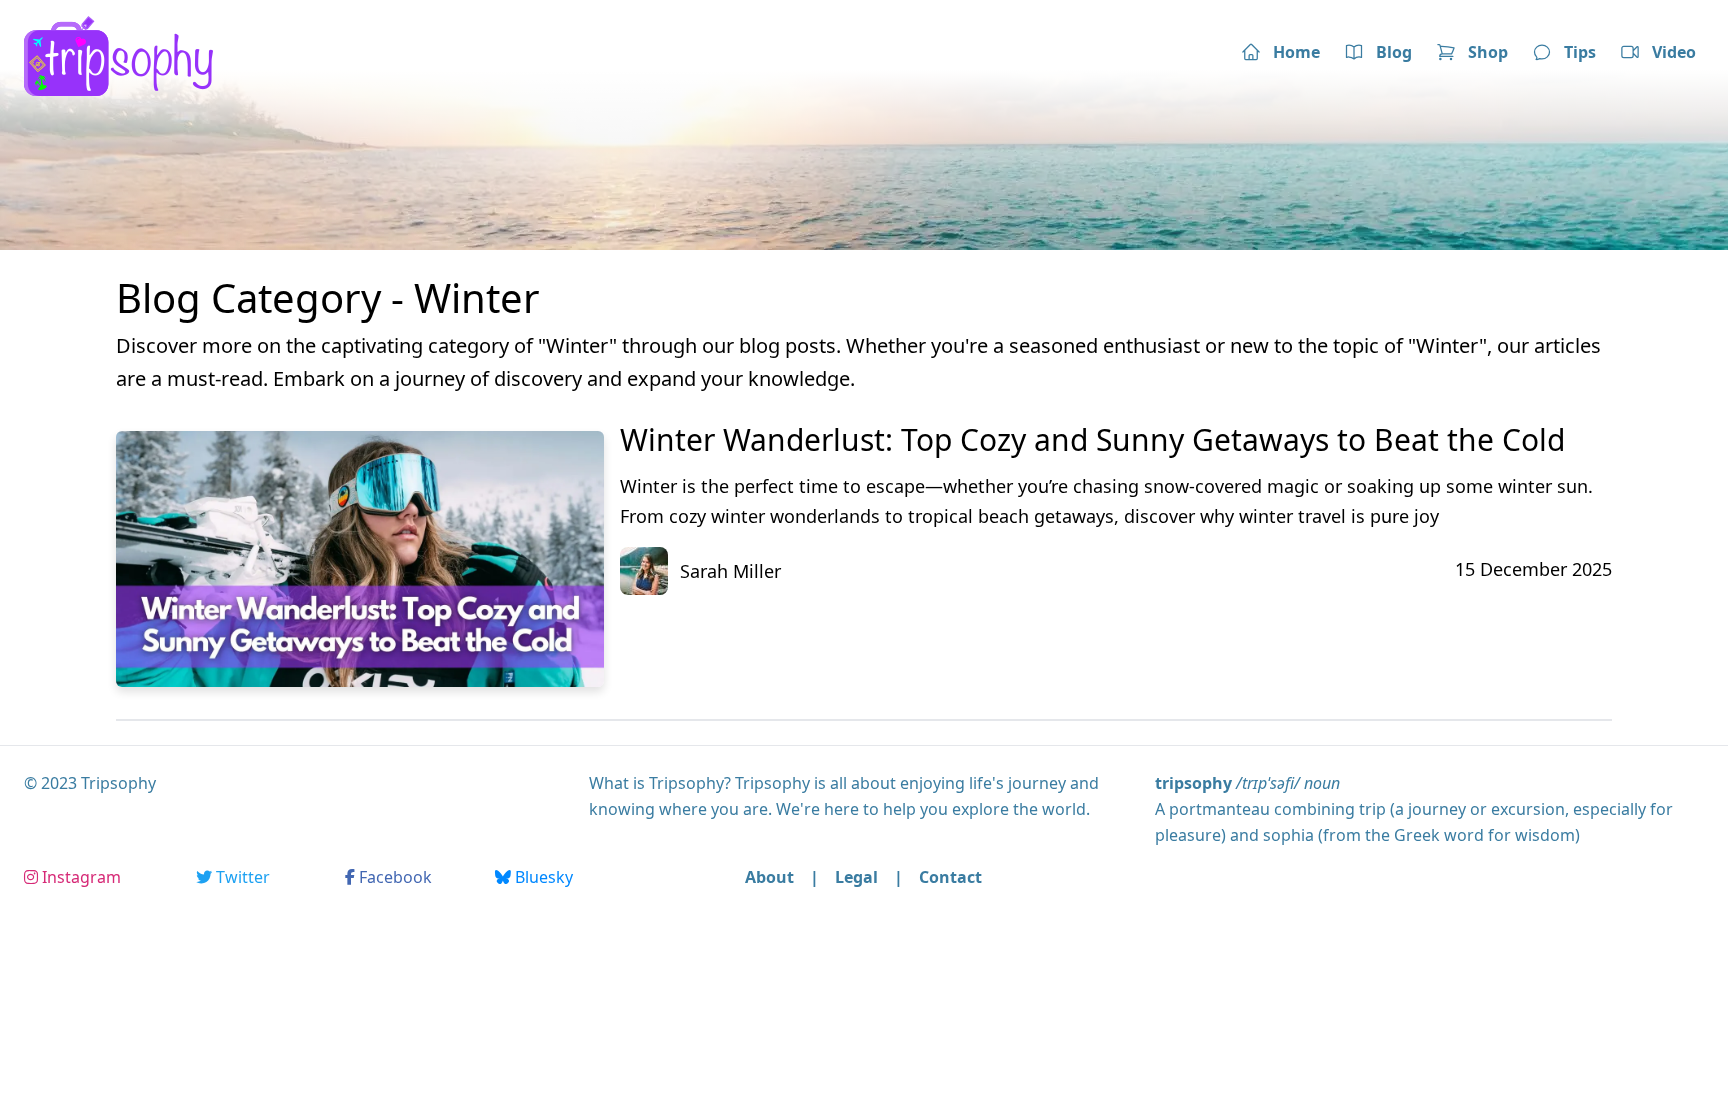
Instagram (79, 877)
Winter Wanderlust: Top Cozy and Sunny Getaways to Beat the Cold (1092, 439)
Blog (1394, 52)
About (769, 877)
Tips (1580, 52)
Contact (950, 877)
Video (1674, 52)
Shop (1488, 52)
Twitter (241, 877)
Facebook (393, 877)
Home (1296, 52)
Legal (856, 877)
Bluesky (542, 877)
